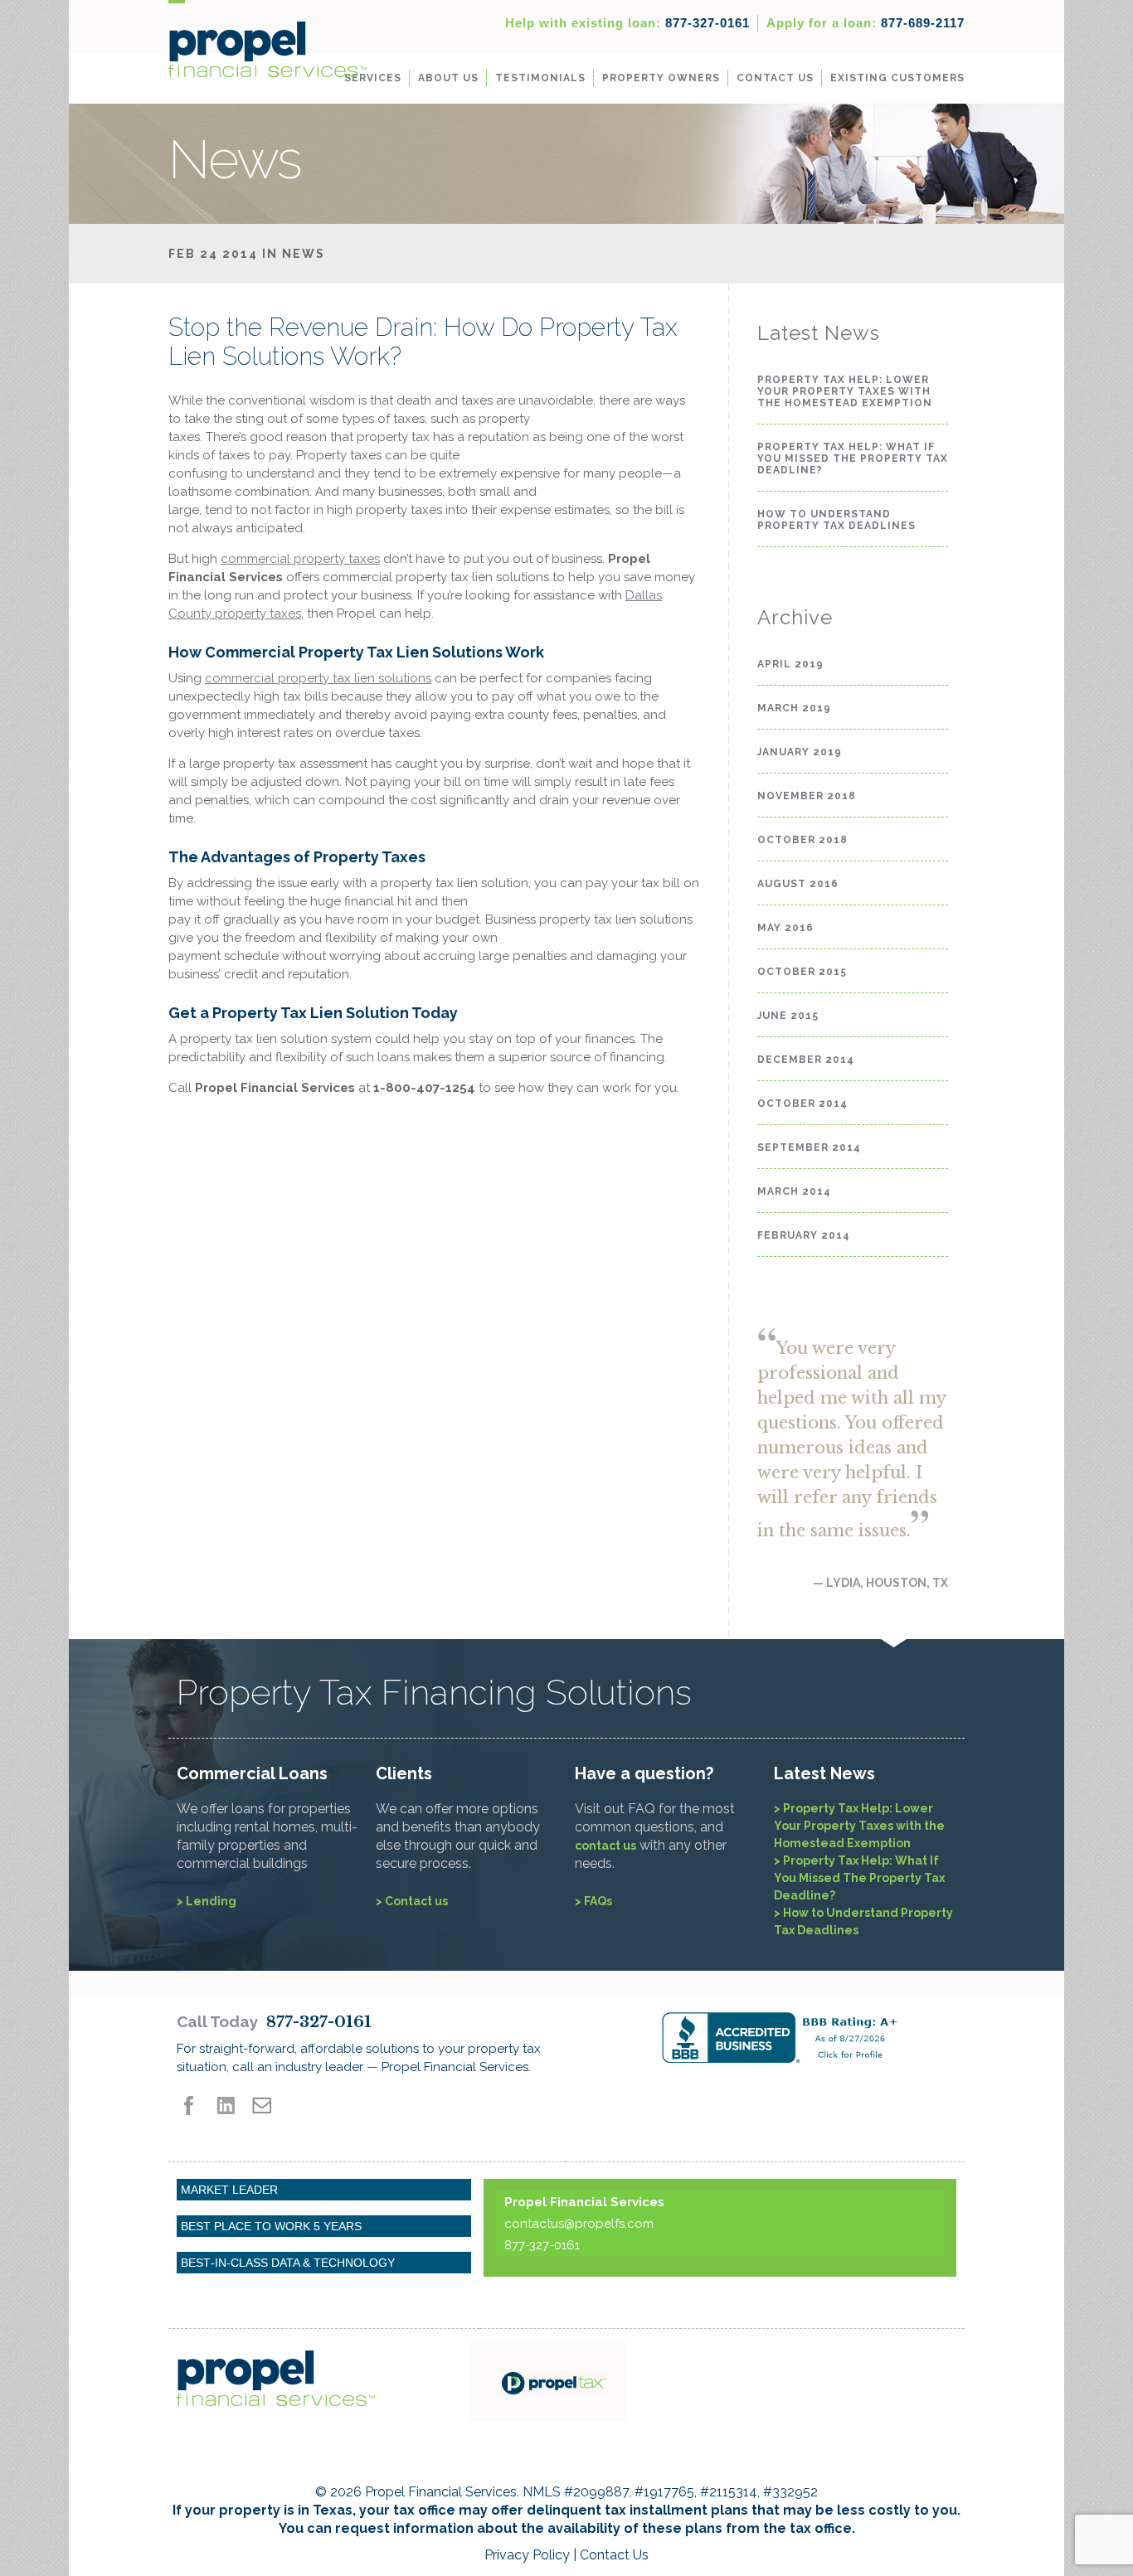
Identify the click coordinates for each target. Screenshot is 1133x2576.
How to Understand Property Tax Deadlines (836, 520)
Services (373, 78)
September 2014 (809, 1147)
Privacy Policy (527, 2555)
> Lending (207, 1901)
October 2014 (802, 1104)
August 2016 (798, 884)
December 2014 (806, 1060)
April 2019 (790, 664)
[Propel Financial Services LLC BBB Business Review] (809, 2038)
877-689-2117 (866, 23)
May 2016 (785, 928)
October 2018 (802, 840)
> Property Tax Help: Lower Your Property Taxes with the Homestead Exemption (859, 1826)
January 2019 (800, 752)
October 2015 (802, 972)
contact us (605, 1846)
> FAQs (593, 1901)
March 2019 (794, 708)
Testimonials (540, 78)
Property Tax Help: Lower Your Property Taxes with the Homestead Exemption (845, 391)
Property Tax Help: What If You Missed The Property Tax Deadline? (853, 458)
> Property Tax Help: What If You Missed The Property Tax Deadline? (859, 1878)
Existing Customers (897, 78)
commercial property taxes (300, 559)
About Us (448, 78)
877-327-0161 (627, 23)
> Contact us (412, 1901)
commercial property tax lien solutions (318, 678)
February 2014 (804, 1235)
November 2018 (807, 796)
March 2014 (794, 1191)
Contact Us (775, 78)
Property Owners (661, 78)
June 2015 (788, 1016)
